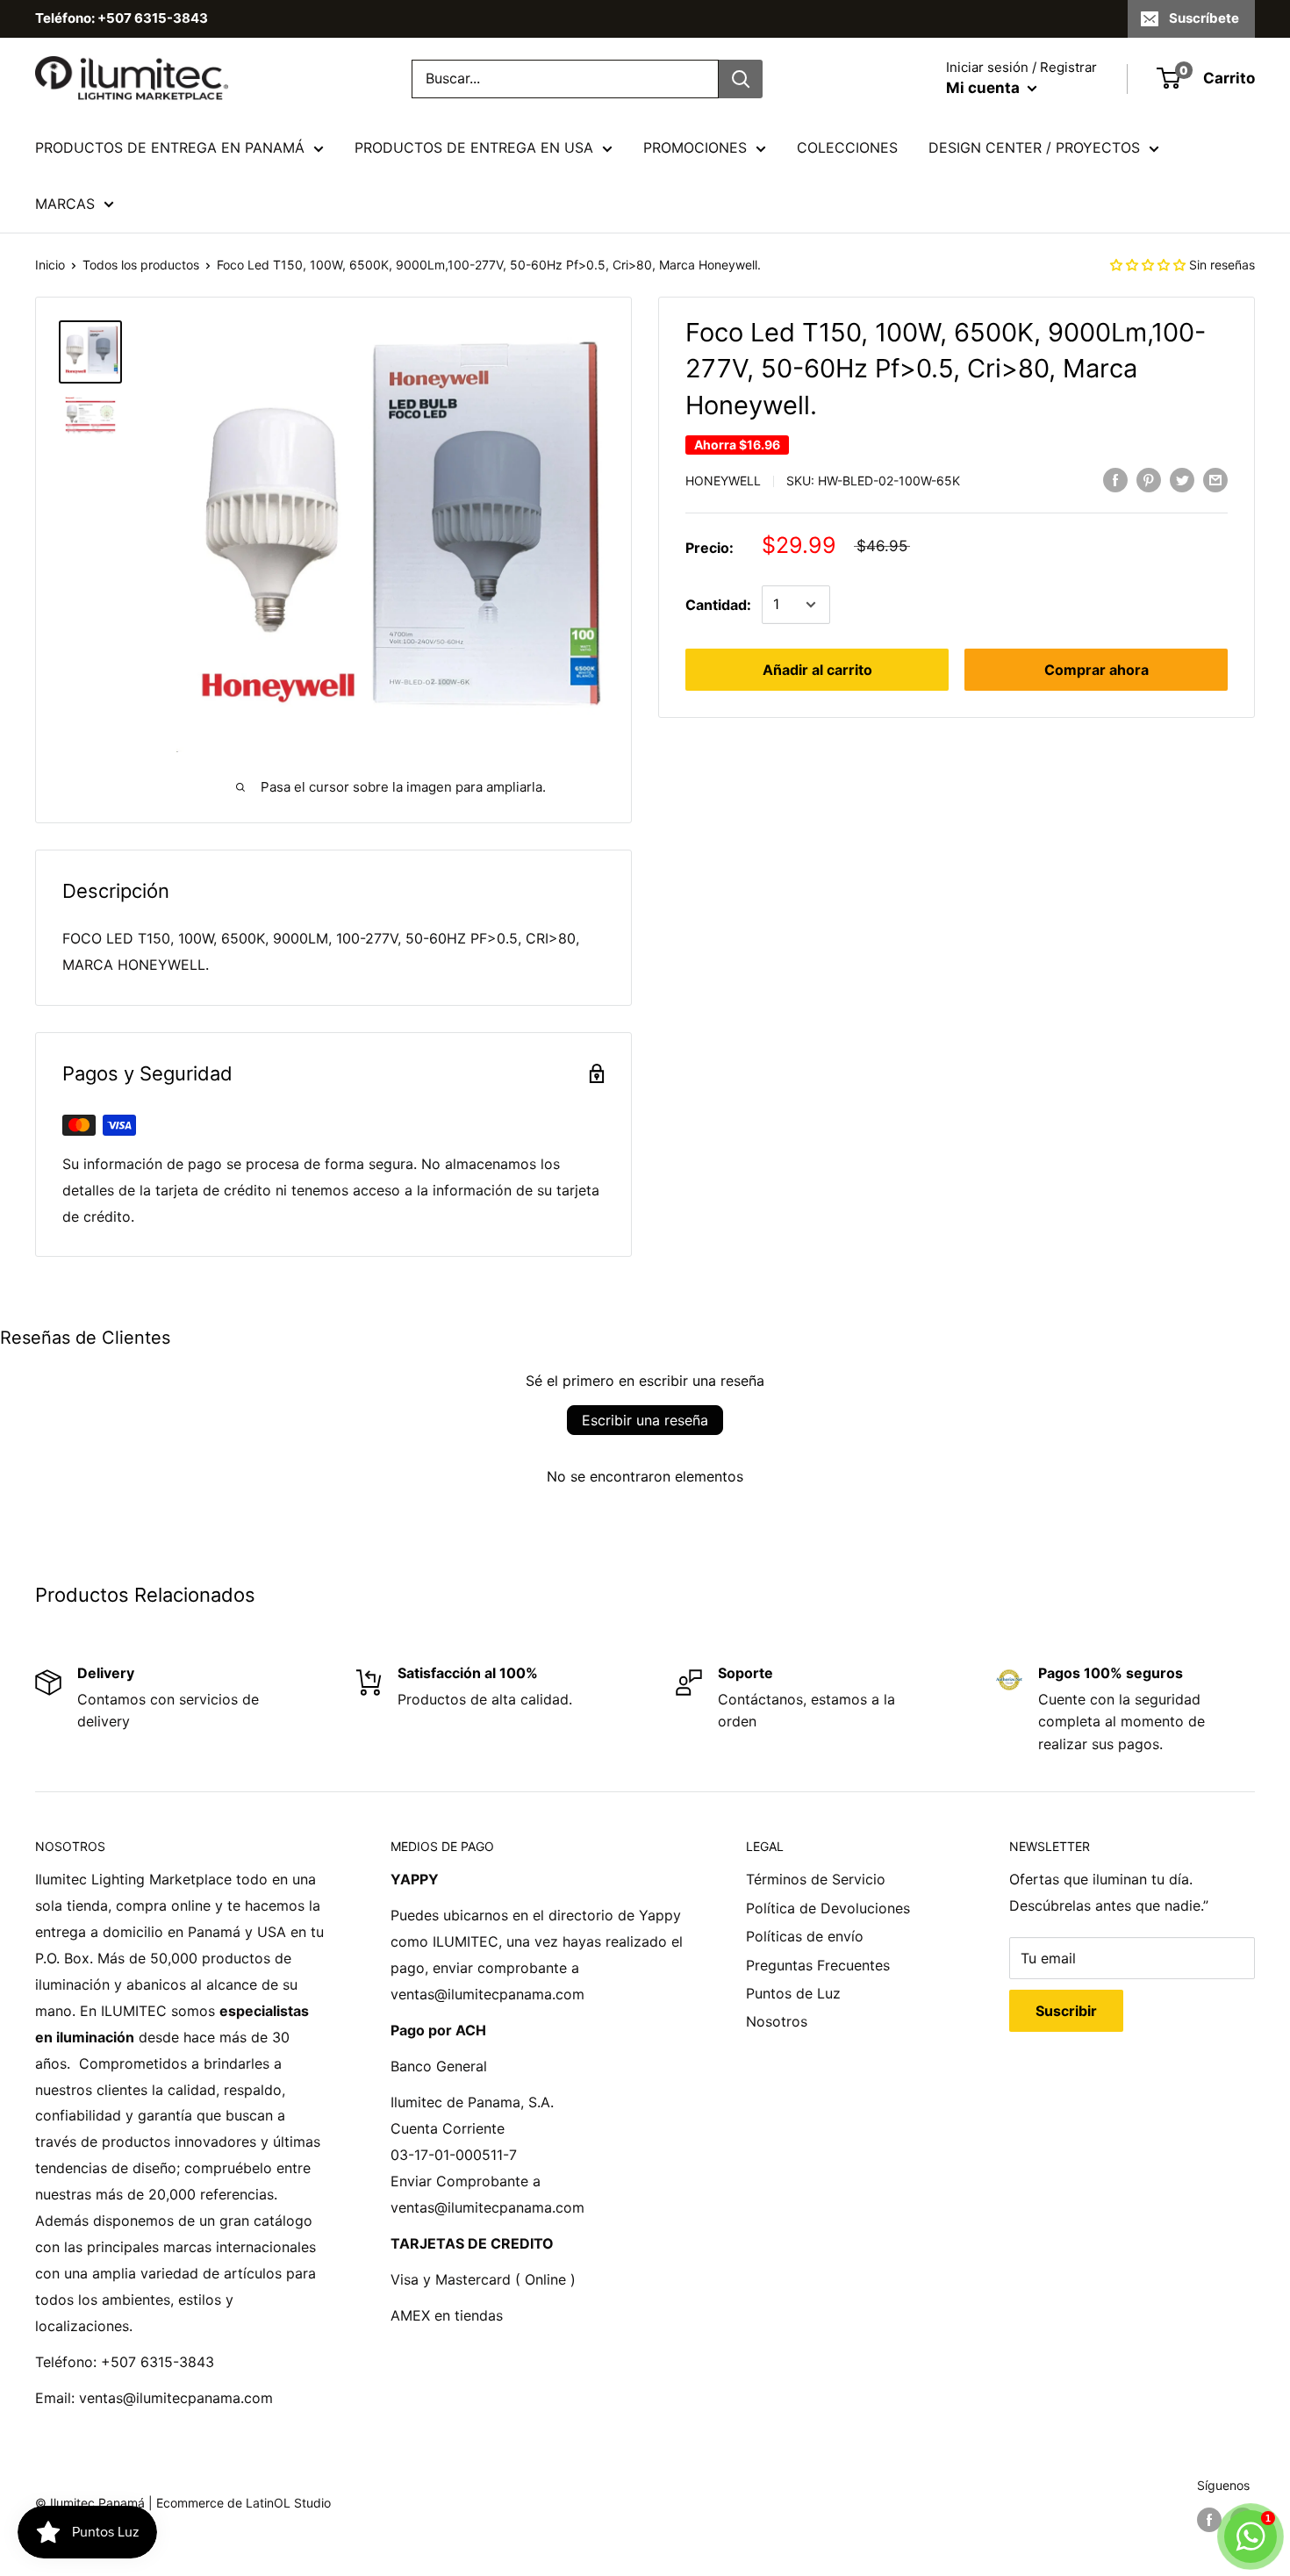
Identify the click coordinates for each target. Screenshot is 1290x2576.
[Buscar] (741, 79)
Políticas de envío (805, 1936)
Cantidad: (718, 604)
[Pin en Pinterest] (1149, 480)
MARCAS (65, 204)
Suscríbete (1204, 18)
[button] (1148, 265)
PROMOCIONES (695, 147)
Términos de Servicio (816, 1879)
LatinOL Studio (288, 2503)
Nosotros (777, 2021)
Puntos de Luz (793, 1993)
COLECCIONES (847, 147)
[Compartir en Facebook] (1115, 480)
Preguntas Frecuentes (818, 1965)
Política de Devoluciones (828, 1908)
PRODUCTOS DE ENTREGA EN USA (474, 147)
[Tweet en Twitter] (1182, 480)
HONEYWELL (723, 481)
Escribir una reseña (645, 1420)
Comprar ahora (1096, 670)
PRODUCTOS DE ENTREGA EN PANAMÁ (170, 147)
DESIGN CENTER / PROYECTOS (1034, 147)
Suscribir (1066, 2011)
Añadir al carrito (817, 670)
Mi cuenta (985, 88)
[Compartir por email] (1215, 480)
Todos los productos (141, 265)
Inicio (50, 265)
